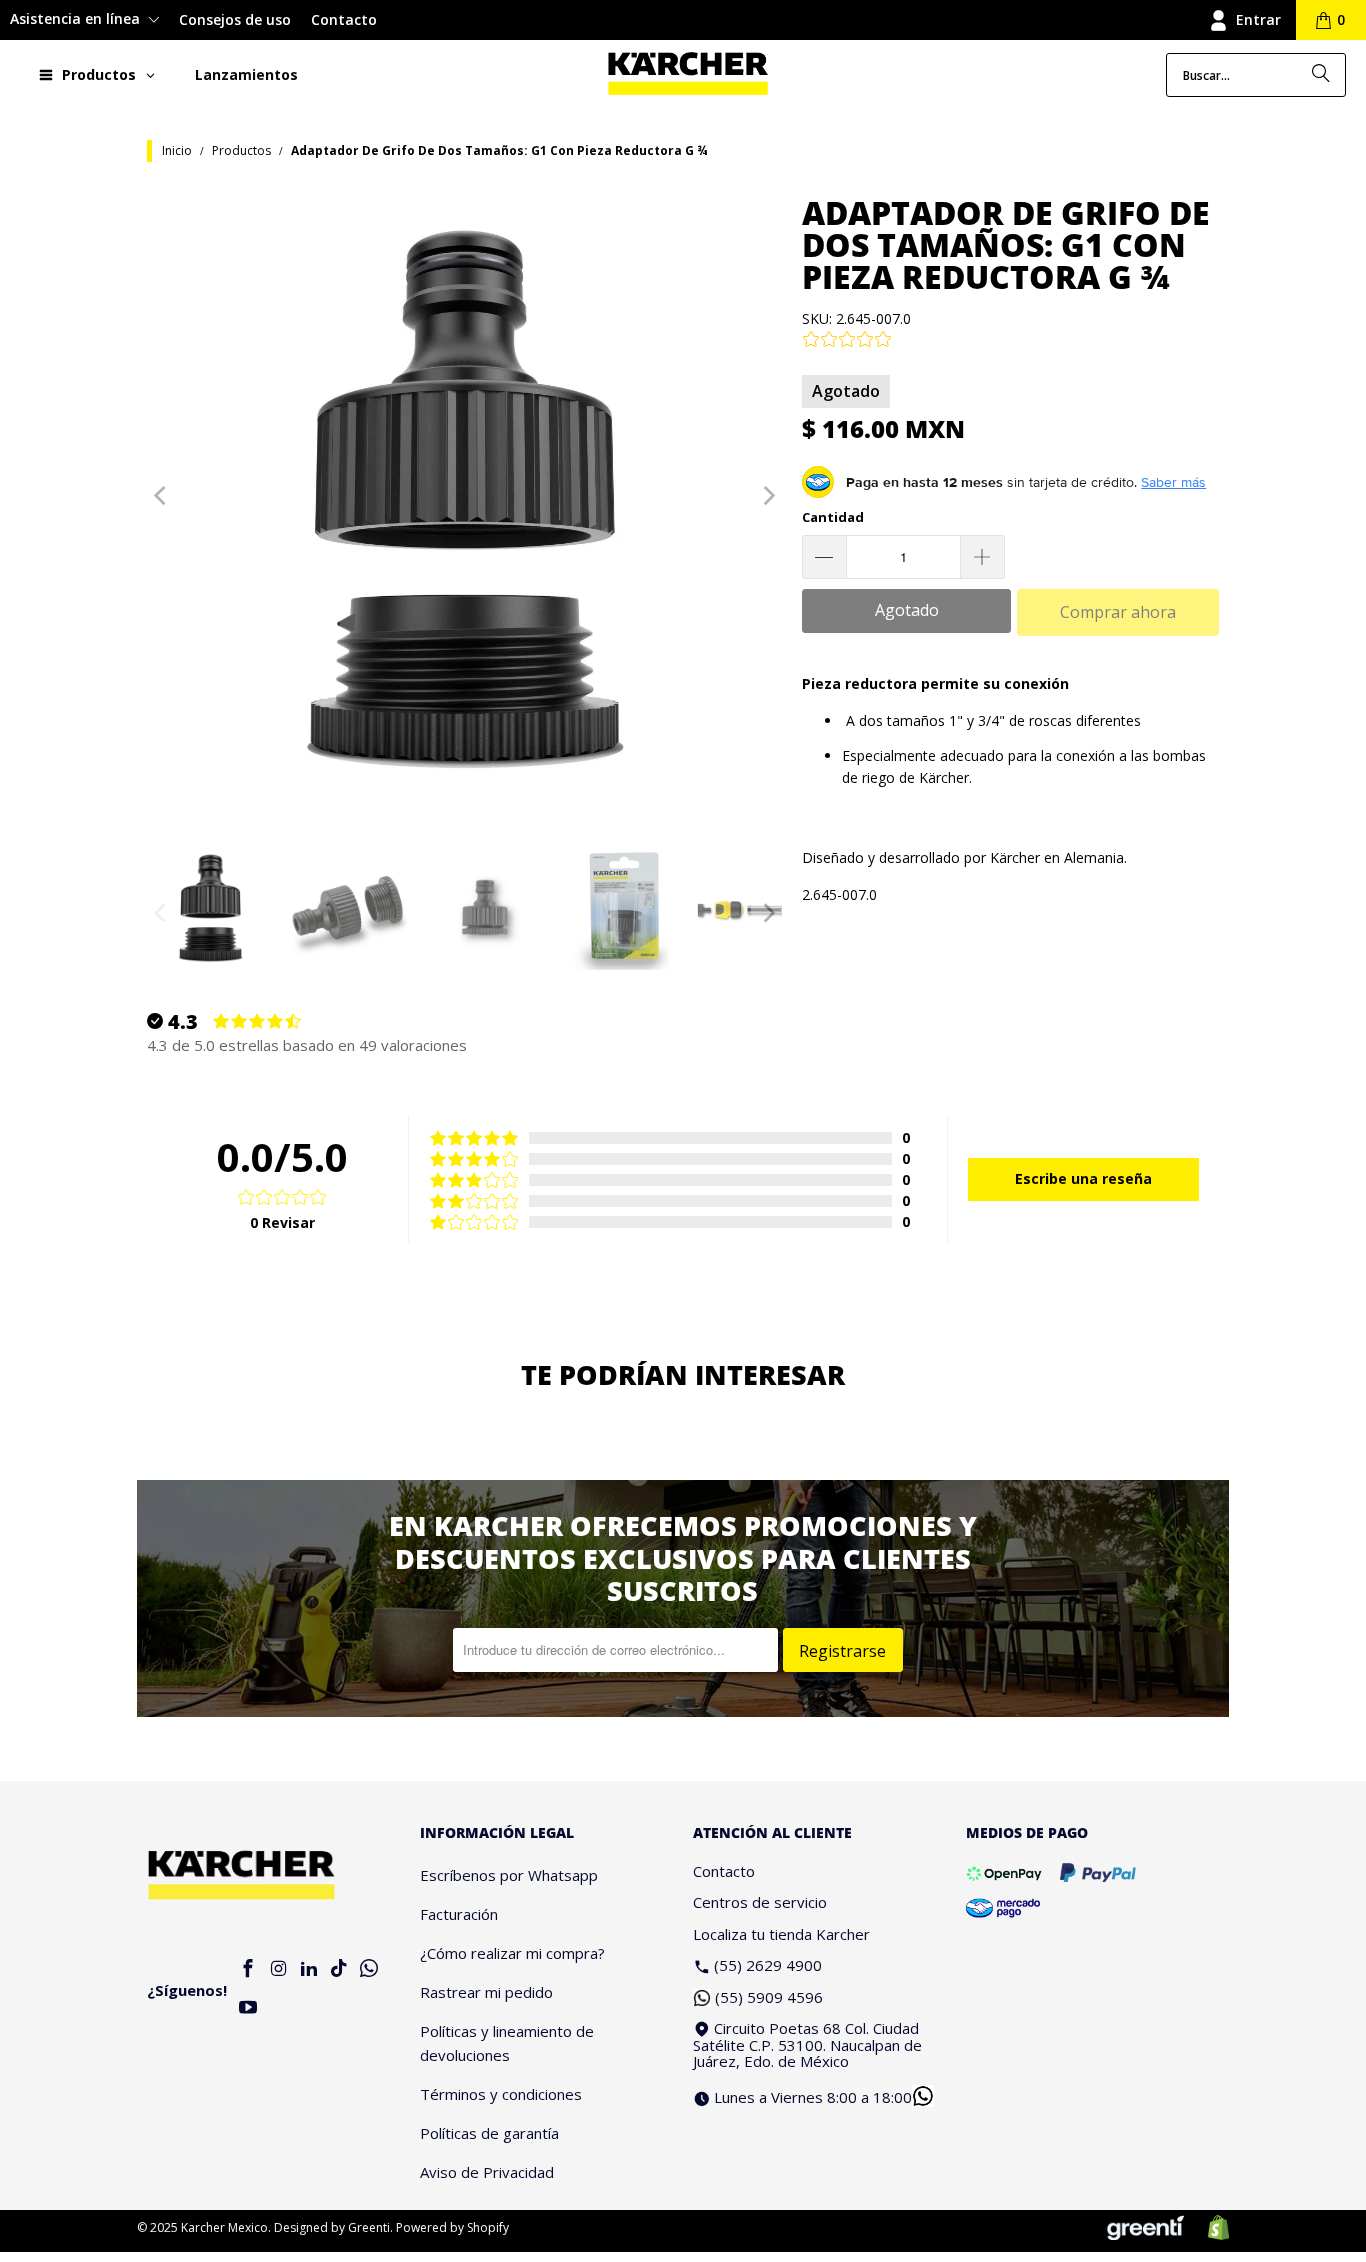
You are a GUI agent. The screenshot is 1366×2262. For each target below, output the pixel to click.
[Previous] (162, 496)
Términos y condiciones (501, 2094)
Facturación (459, 1914)
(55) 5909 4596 (769, 1997)
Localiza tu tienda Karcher (781, 1934)
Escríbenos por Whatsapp (509, 1875)
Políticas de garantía (489, 2133)
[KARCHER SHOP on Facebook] (249, 1969)
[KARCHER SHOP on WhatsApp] (370, 1969)
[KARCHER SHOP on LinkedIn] (309, 1969)
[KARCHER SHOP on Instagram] (279, 1969)
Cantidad (833, 517)
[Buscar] (1321, 75)
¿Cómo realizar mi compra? (512, 1953)
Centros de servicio (760, 1902)
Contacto (344, 19)
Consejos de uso (235, 19)
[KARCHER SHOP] (688, 74)
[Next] (767, 496)
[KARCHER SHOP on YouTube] (249, 2008)
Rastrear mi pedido (486, 1992)
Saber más (1173, 482)
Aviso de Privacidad (487, 2172)
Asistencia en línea (77, 18)
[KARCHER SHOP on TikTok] (339, 1969)
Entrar (1258, 19)
